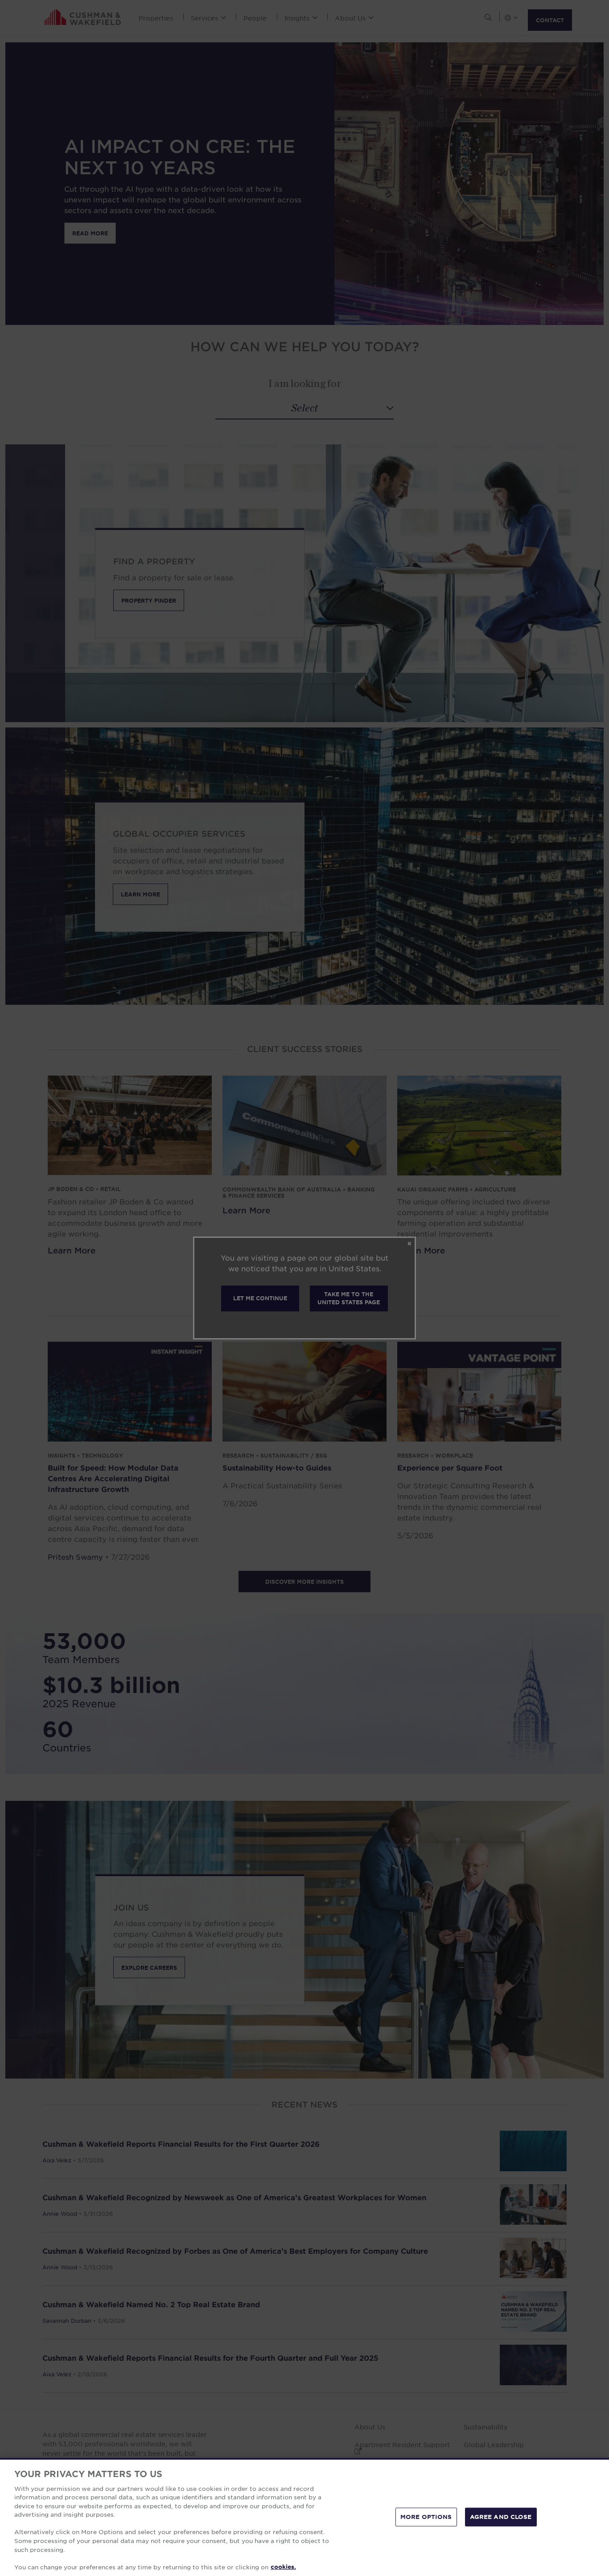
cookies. (283, 2567)
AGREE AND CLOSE (501, 2517)
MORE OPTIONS (426, 2517)
